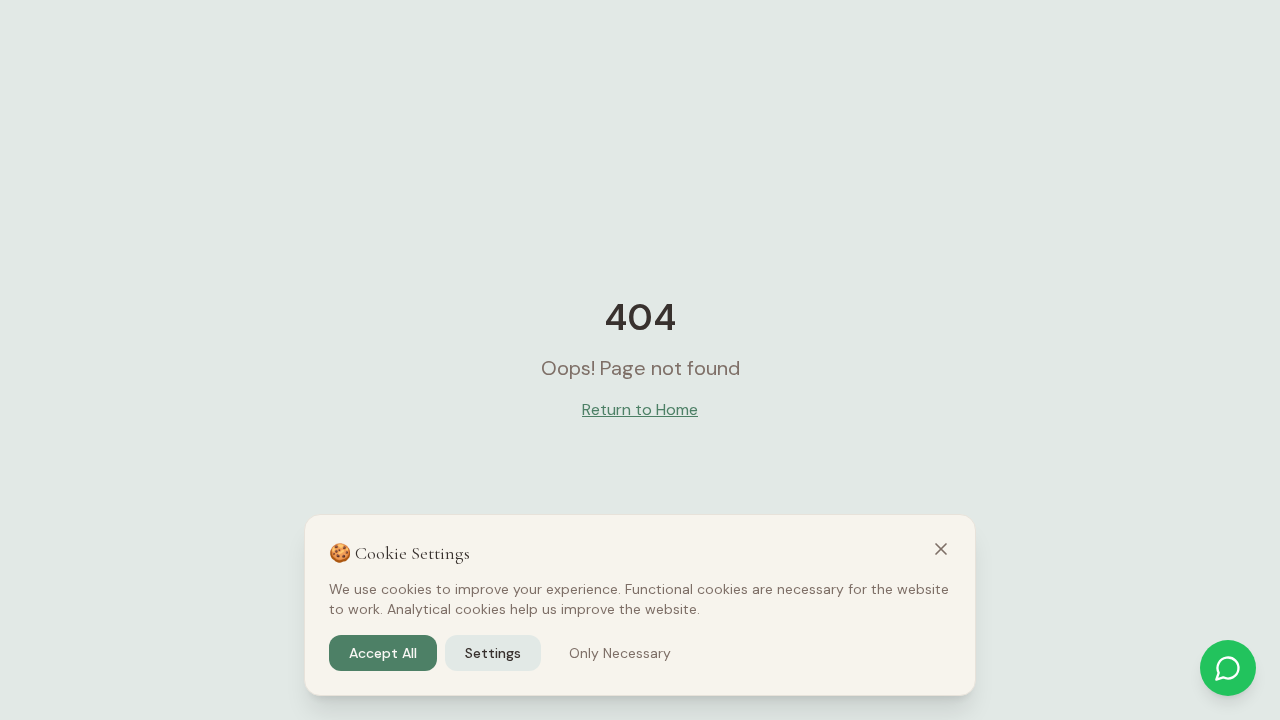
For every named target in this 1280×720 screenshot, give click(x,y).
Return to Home (640, 409)
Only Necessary (620, 653)
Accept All (383, 653)
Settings (493, 653)
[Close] (941, 549)
